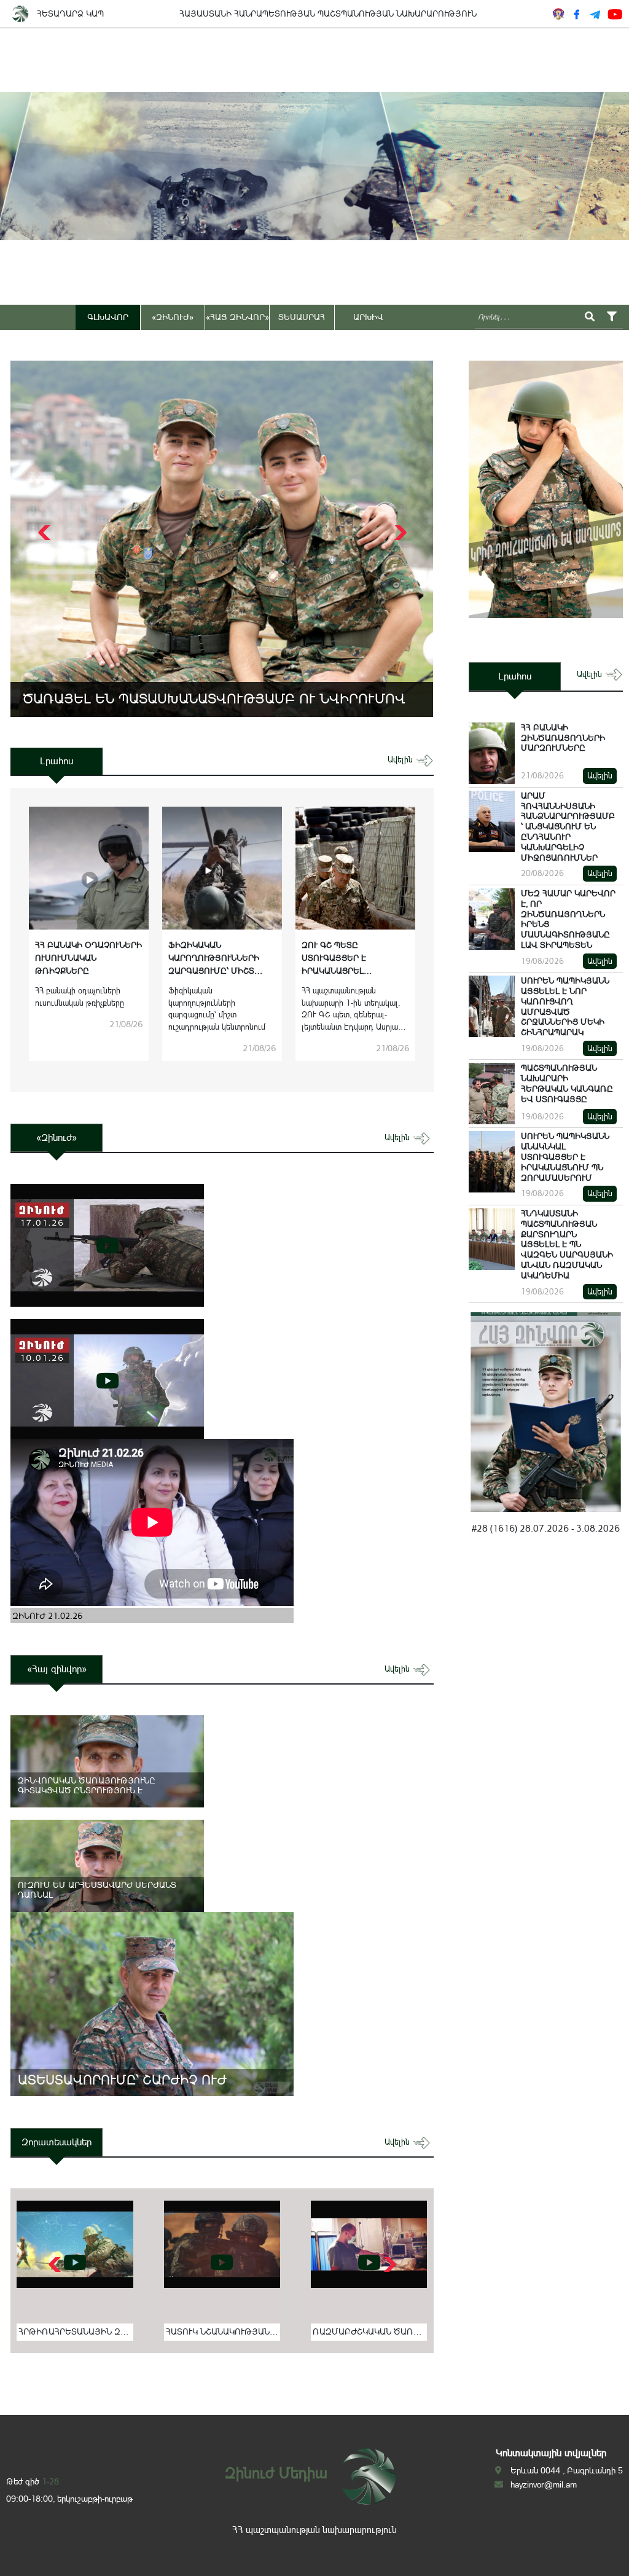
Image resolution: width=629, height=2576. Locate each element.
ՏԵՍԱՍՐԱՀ (302, 317)
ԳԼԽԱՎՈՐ (108, 317)
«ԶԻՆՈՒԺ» (173, 317)
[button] (399, 533)
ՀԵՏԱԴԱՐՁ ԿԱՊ (70, 14)
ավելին (401, 760)
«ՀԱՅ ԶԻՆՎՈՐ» (237, 317)
